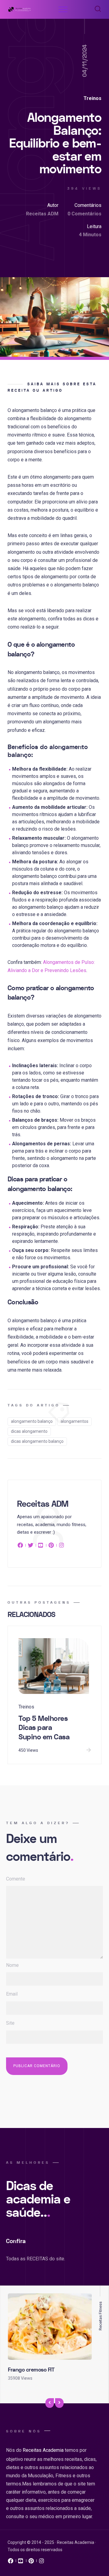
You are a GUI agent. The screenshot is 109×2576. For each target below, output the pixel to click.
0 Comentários (84, 214)
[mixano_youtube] (21, 2562)
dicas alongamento (29, 1431)
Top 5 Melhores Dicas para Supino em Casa (44, 1728)
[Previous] (50, 2403)
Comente (16, 1879)
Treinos (92, 98)
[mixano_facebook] (11, 2562)
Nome (12, 1965)
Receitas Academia (43, 2450)
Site (10, 2023)
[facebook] (21, 1546)
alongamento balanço (32, 1421)
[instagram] (61, 1546)
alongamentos (74, 1421)
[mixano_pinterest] (31, 2562)
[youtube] (41, 1546)
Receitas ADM (42, 214)
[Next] (59, 2403)
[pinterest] (51, 1546)
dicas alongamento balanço (37, 1441)
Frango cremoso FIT (31, 2370)
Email (12, 1994)
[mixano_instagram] (41, 2562)
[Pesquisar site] (96, 9)
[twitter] (31, 1546)
